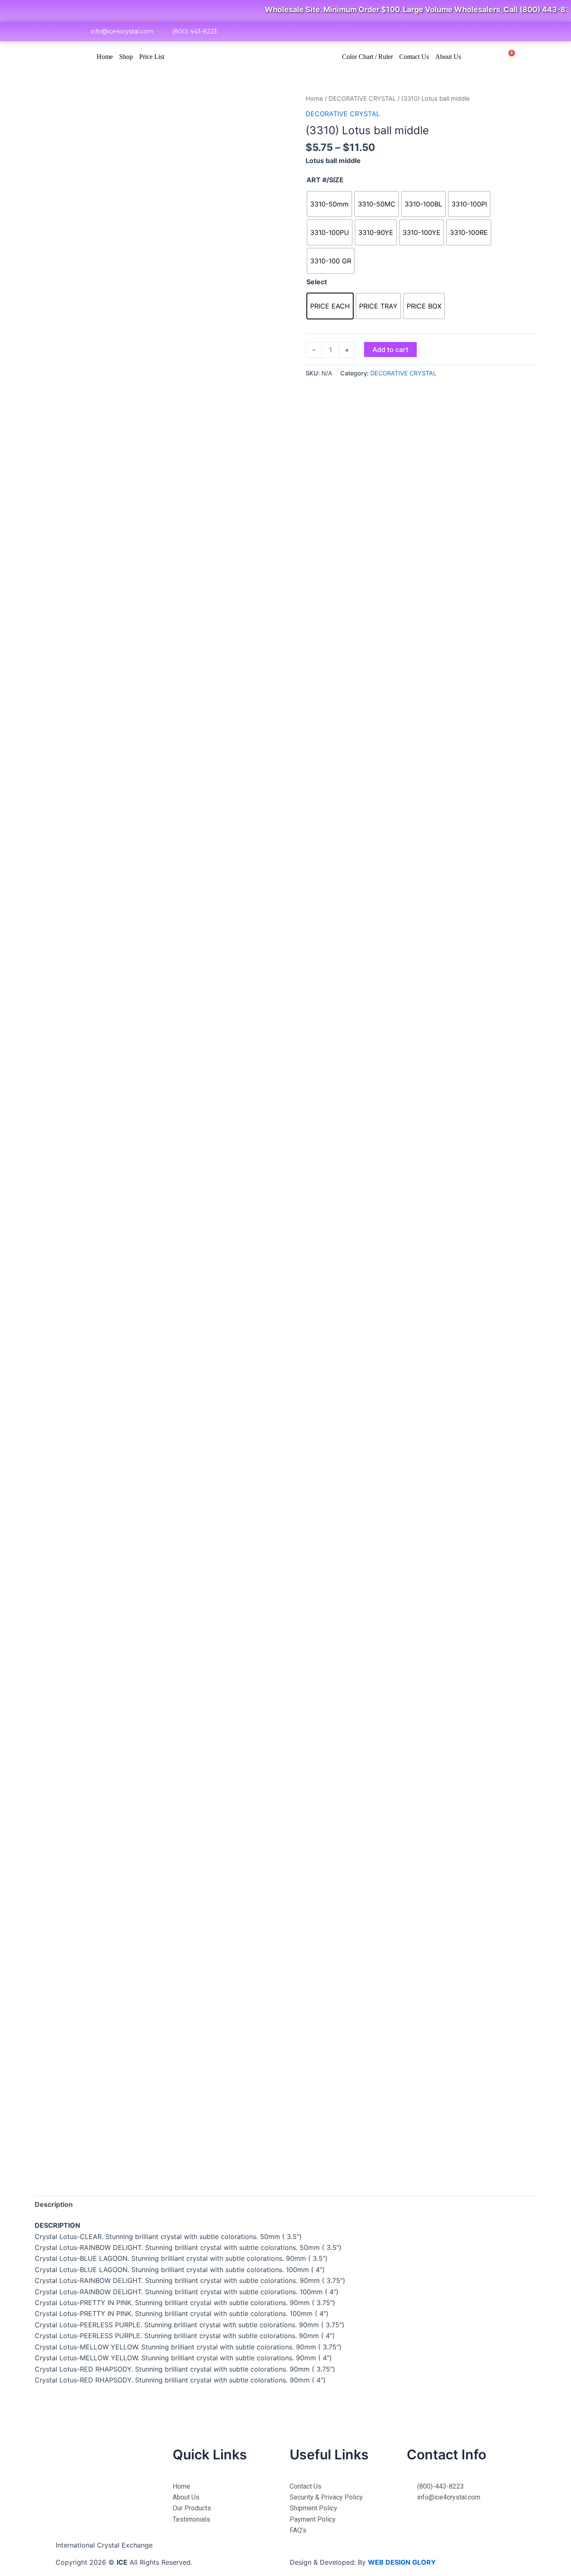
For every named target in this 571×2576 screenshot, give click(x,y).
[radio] (329, 204)
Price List (152, 57)
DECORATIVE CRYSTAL (362, 99)
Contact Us (414, 57)
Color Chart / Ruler (367, 57)
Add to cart (390, 349)
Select (317, 282)
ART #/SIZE (325, 180)
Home (105, 57)
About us (448, 57)
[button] (491, 57)
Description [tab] (54, 2204)
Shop (126, 57)
